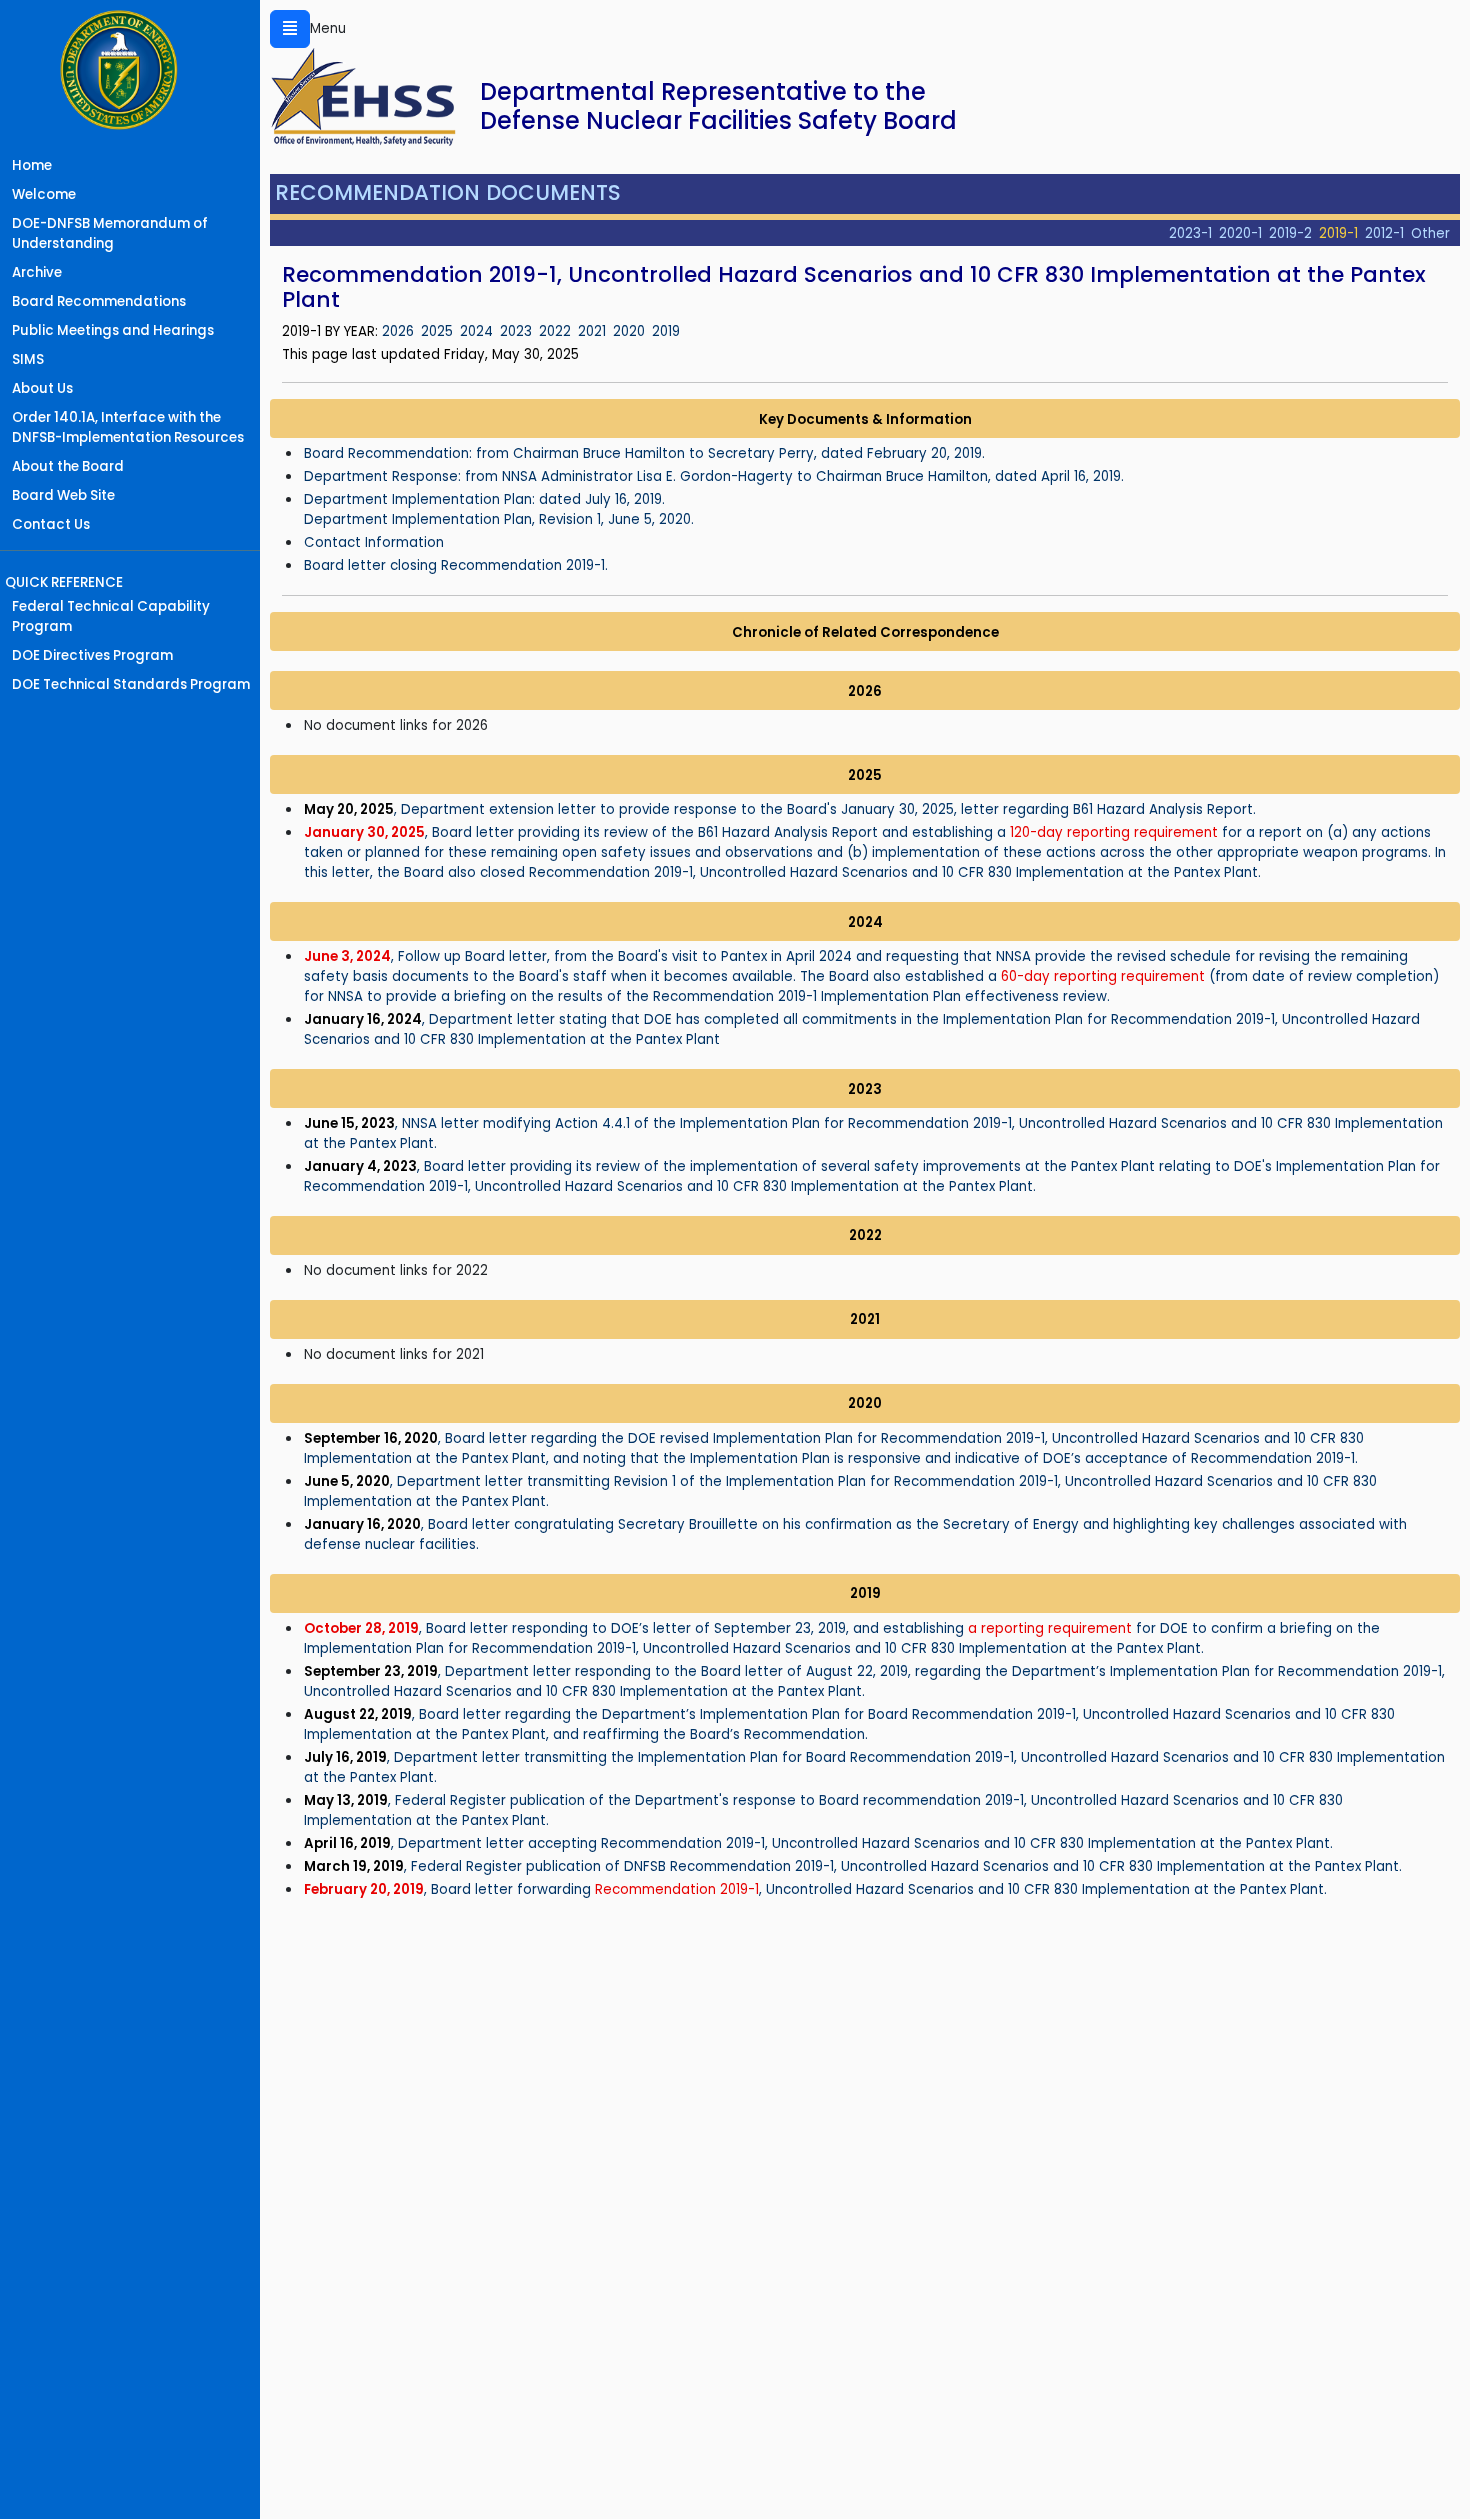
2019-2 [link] (1290, 233)
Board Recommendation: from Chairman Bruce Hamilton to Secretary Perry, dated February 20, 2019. (644, 453)
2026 (398, 331)
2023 (516, 331)
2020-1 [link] (1240, 233)
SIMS (28, 359)
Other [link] (1430, 233)
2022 (555, 331)
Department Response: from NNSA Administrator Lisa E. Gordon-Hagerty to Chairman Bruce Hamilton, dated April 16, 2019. (714, 476)
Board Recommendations (99, 301)
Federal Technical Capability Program (111, 616)
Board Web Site (63, 495)
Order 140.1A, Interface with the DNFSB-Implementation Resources (128, 427)
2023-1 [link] (1190, 233)
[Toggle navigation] (290, 29)
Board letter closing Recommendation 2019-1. (456, 565)
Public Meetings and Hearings (113, 330)
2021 (592, 331)
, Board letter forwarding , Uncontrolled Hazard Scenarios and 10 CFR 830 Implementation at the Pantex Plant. (815, 1889)
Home (32, 165)
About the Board (68, 466)
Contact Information (374, 542)
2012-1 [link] (1384, 233)
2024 (476, 331)
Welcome (44, 194)
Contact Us (51, 524)
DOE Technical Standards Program (131, 684)
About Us (42, 388)
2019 (666, 331)
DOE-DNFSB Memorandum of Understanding (110, 233)
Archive (37, 272)
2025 (437, 331)
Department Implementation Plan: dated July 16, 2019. (484, 499)
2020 (629, 331)
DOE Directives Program (92, 655)
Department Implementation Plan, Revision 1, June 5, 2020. (499, 519)
